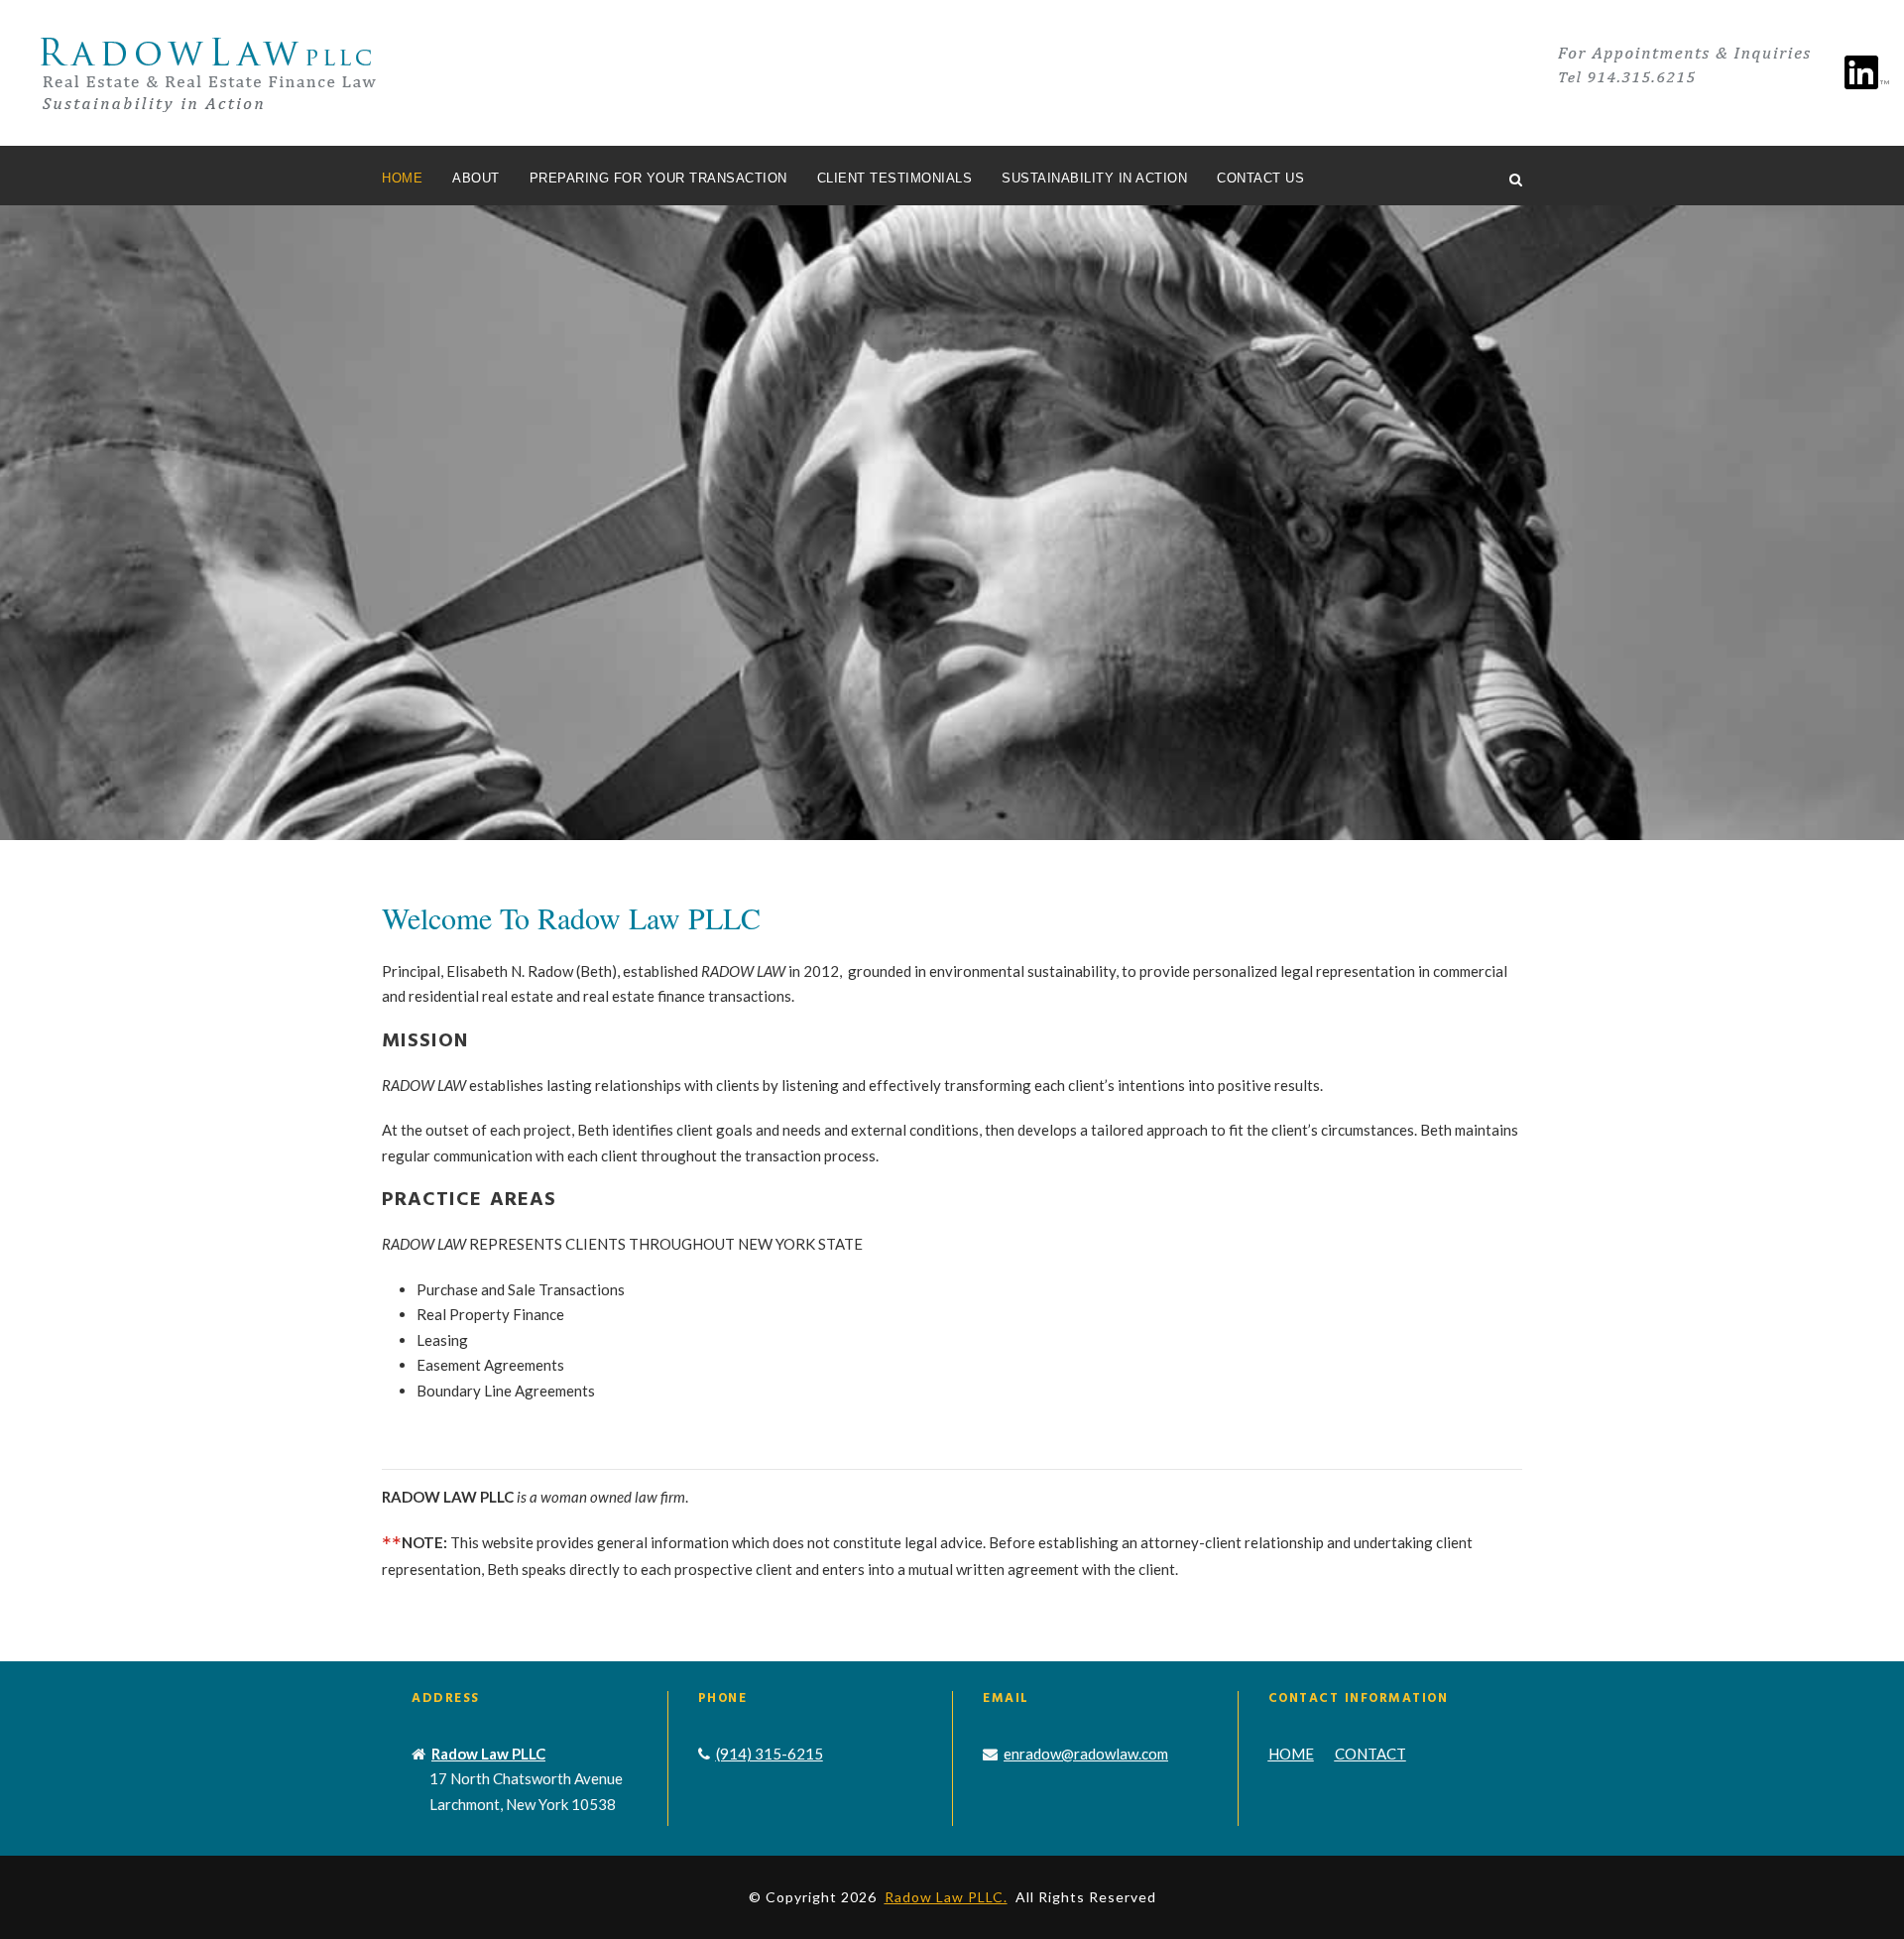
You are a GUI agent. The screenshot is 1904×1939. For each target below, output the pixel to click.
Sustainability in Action (1094, 178)
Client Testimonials (895, 178)
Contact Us (1260, 178)
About (476, 178)
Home (402, 178)
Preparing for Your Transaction (658, 178)
